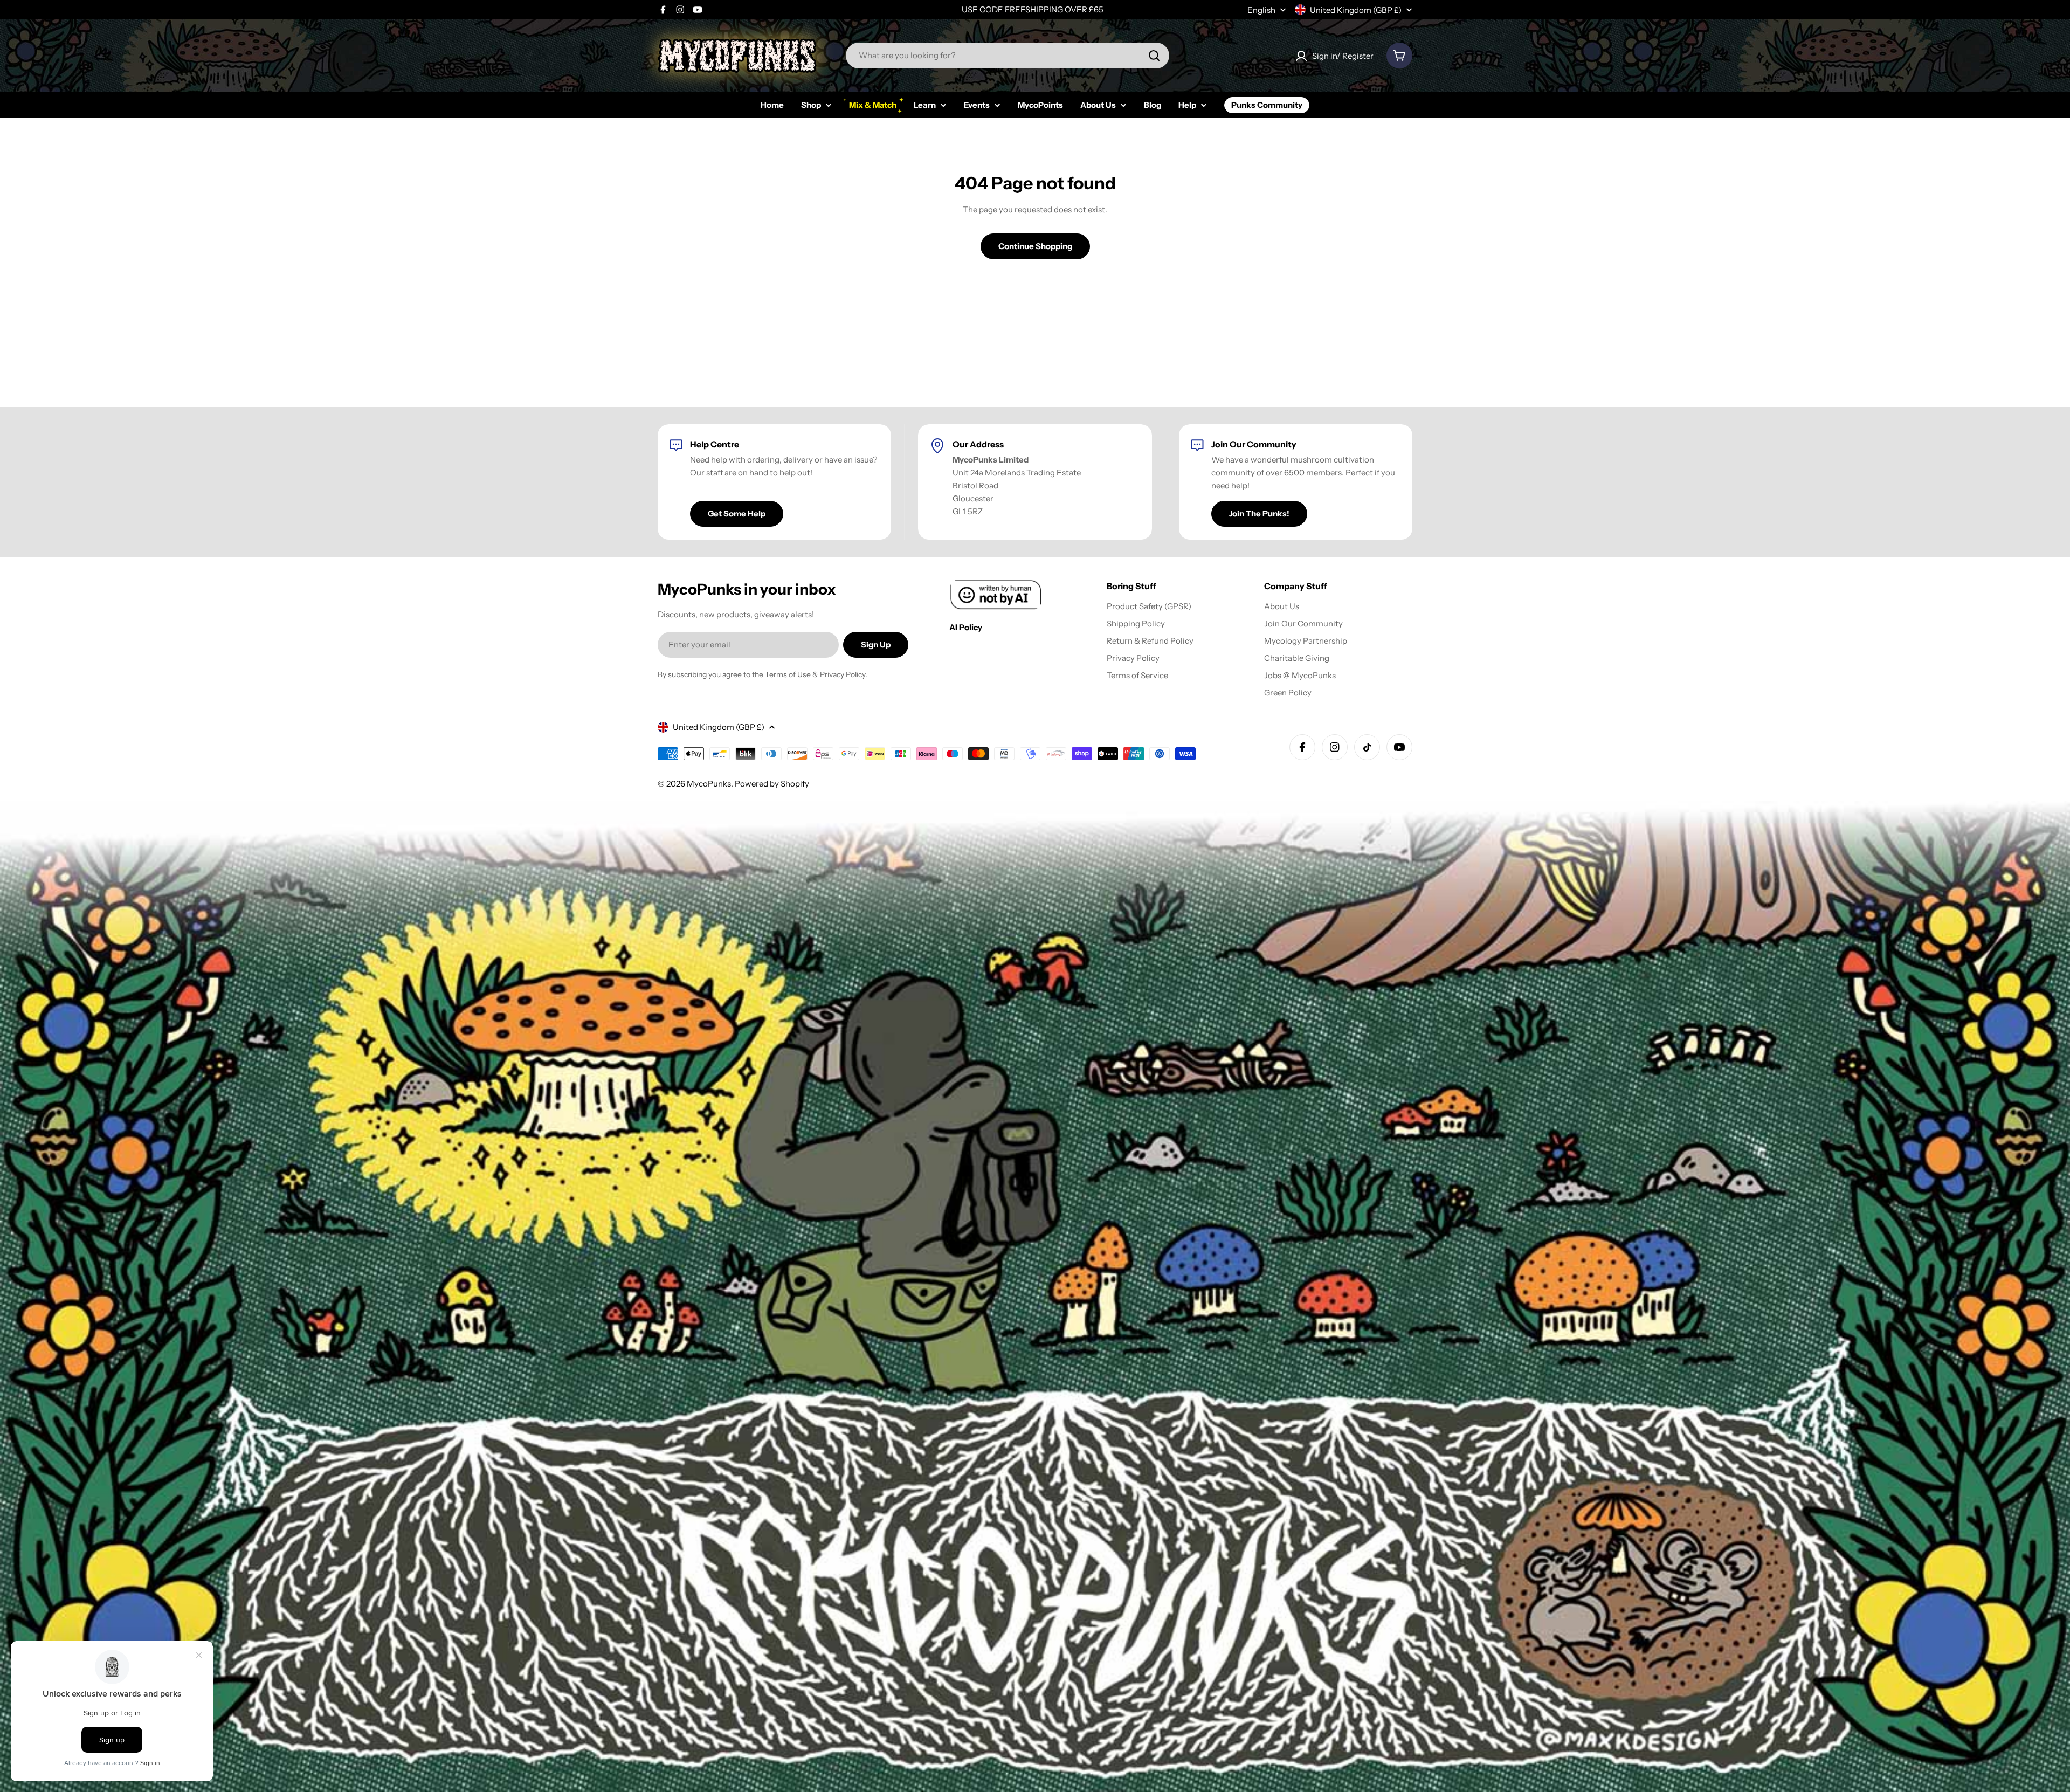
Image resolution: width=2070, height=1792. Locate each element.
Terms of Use (788, 674)
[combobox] (1008, 56)
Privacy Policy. (844, 674)
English (1261, 10)
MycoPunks (709, 784)
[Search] (1154, 56)
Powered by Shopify (772, 784)
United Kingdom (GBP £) (1356, 10)
